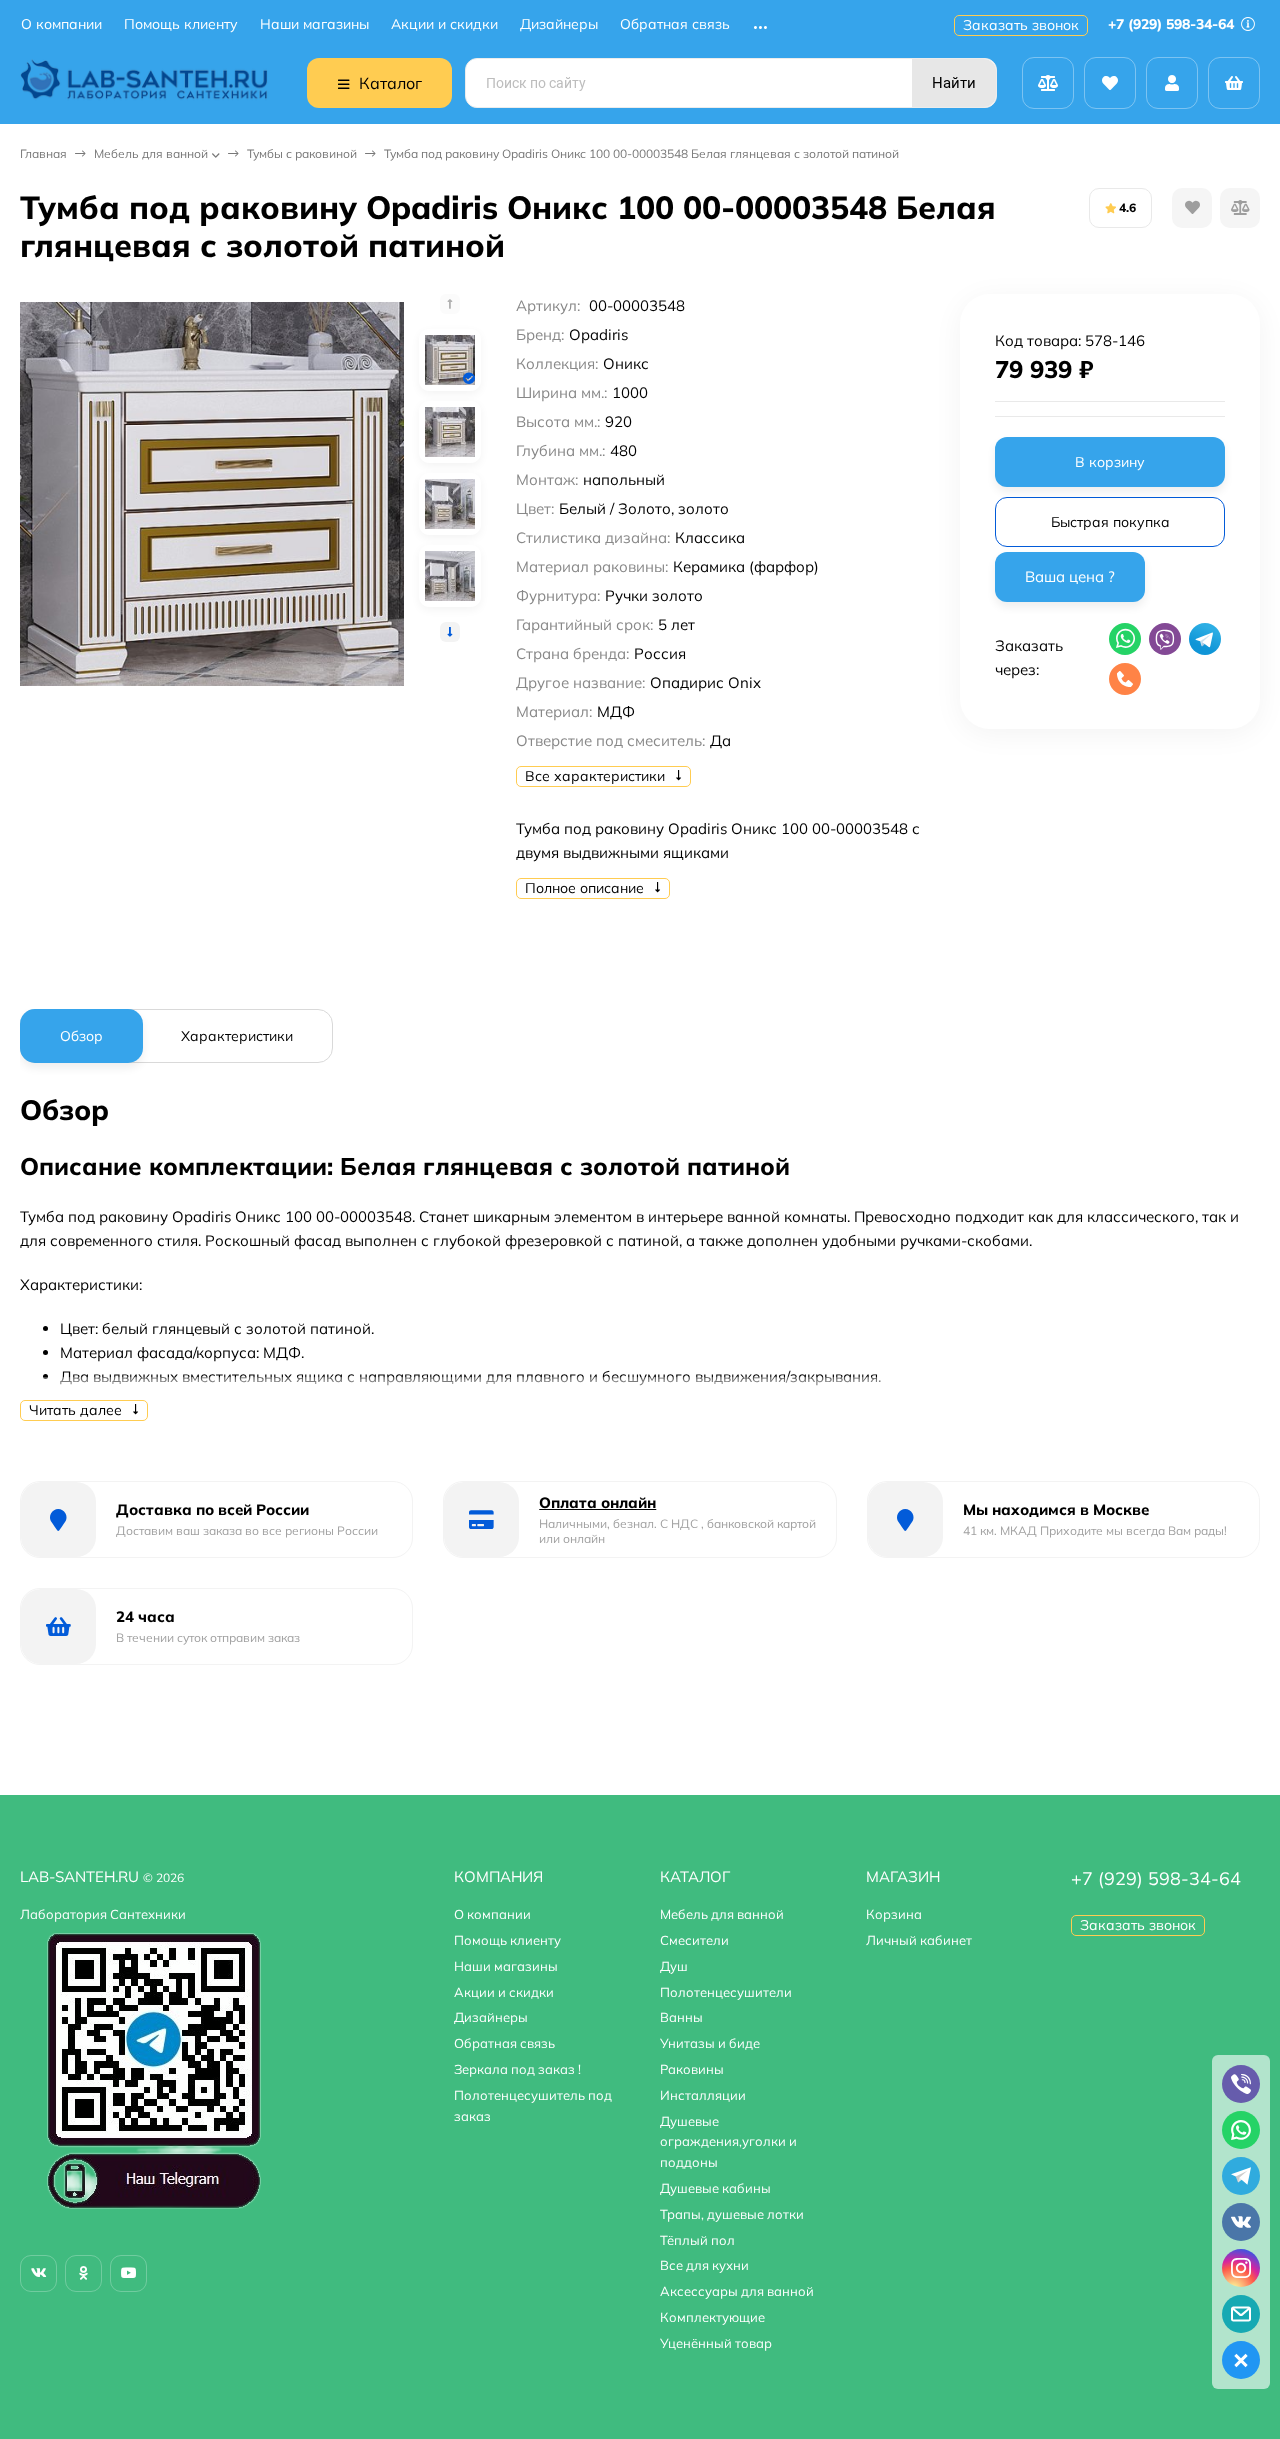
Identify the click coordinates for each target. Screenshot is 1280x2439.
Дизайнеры (559, 24)
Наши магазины (314, 24)
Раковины (692, 2069)
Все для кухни (704, 2265)
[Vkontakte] (38, 2273)
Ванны (681, 2017)
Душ (674, 1966)
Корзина (894, 1914)
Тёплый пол (697, 2240)
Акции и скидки (444, 24)
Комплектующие (712, 2317)
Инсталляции (703, 2095)
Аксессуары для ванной (737, 2291)
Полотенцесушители (726, 1992)
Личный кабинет (919, 1940)
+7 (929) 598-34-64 (1173, 24)
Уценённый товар (716, 2343)
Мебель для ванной (151, 153)
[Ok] (83, 2273)
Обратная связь (675, 24)
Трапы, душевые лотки (732, 2214)
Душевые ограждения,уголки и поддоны (728, 2142)
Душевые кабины (715, 2188)
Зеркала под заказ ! (517, 2069)
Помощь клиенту (181, 24)
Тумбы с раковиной (302, 153)
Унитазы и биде (710, 2043)
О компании (61, 24)
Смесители (694, 1940)
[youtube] (128, 2273)
